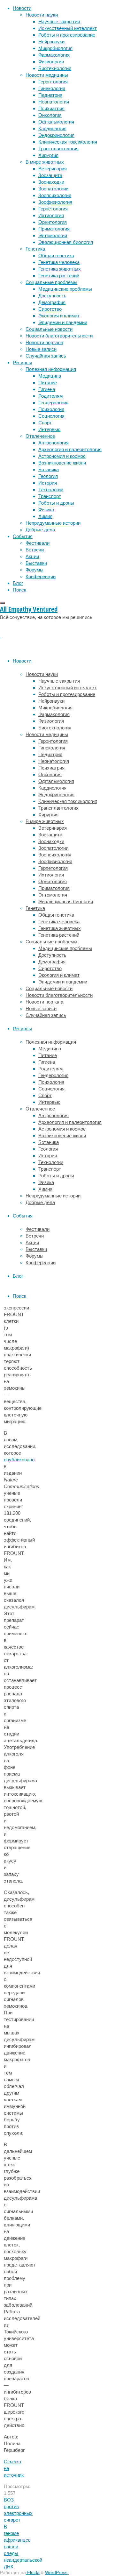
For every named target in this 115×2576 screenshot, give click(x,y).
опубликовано (19, 1460)
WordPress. (57, 2573)
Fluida (33, 2573)
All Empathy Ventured (29, 609)
